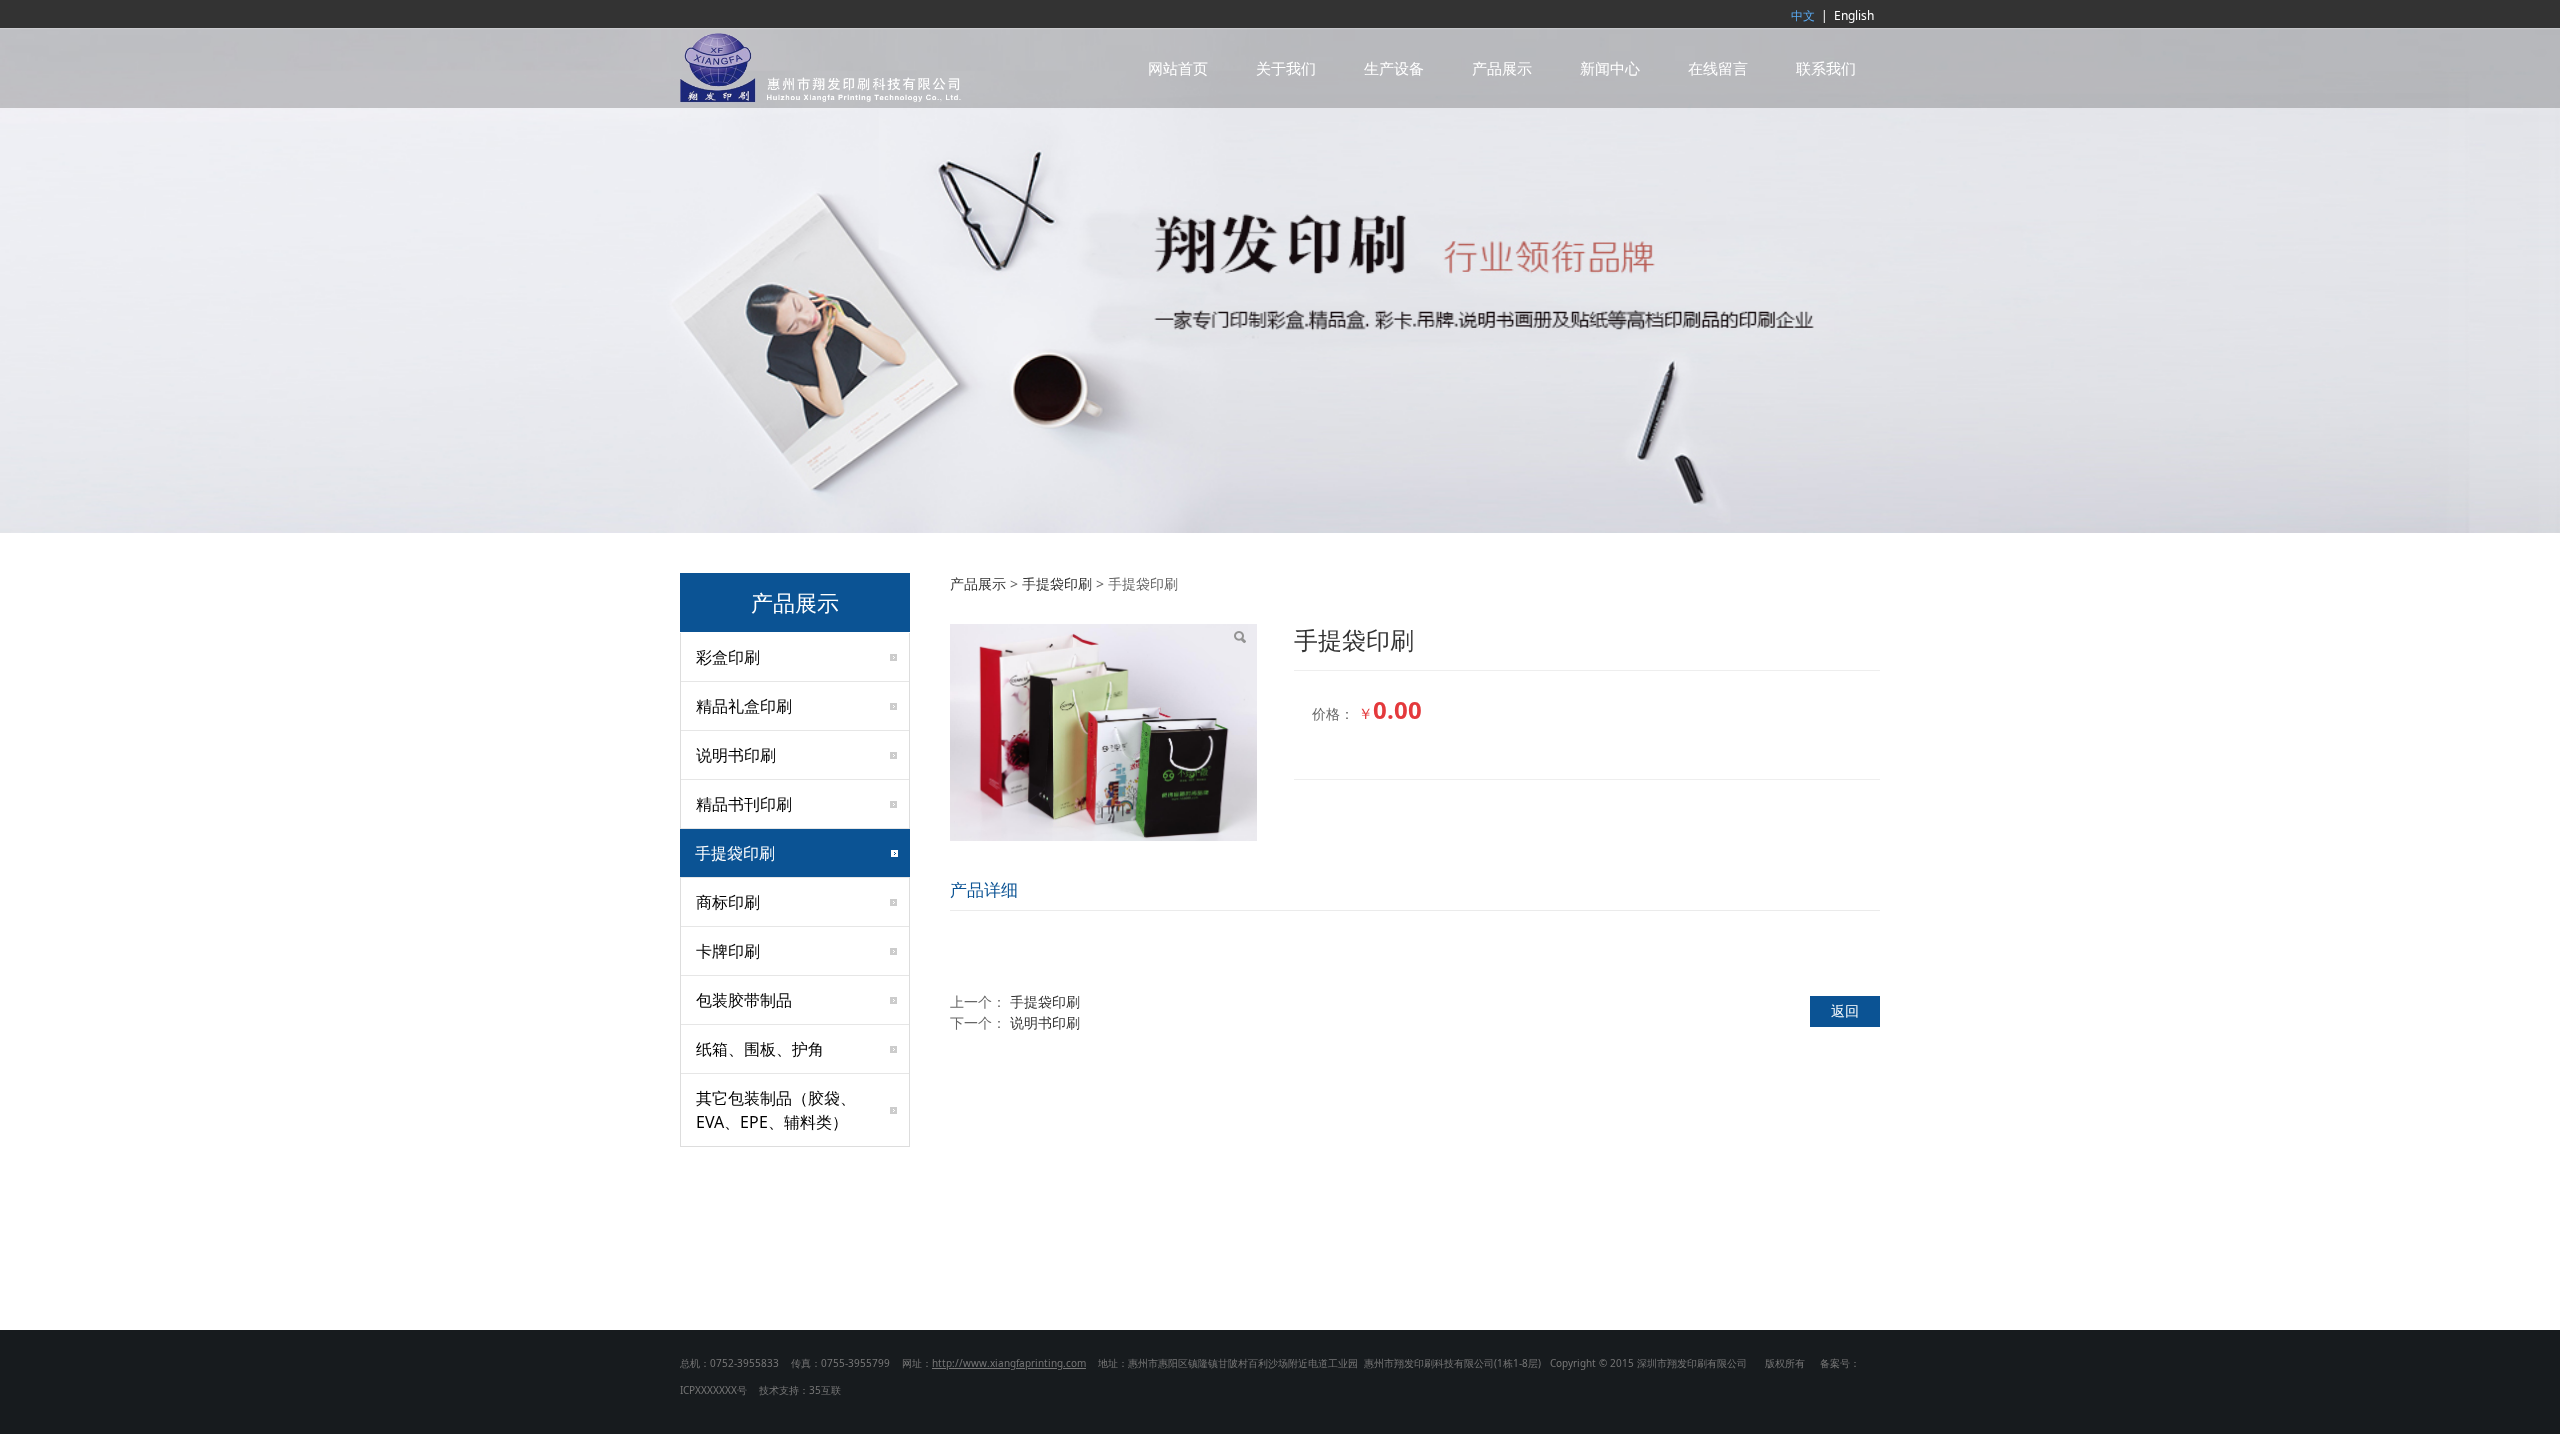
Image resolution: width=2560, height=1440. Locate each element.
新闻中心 (1610, 68)
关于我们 (1286, 68)
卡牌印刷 (728, 951)
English (1854, 15)
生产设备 (1394, 68)
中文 (1803, 15)
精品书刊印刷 (744, 804)
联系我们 (1826, 68)
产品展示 (1502, 68)
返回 (1845, 1010)
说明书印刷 (736, 755)
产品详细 (984, 889)
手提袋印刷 (735, 853)
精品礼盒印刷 (744, 706)
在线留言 (1718, 68)
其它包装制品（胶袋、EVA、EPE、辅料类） (776, 1110)
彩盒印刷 (728, 657)
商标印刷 (728, 902)
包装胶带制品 (744, 1000)
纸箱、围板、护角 (760, 1049)
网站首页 (1178, 68)
